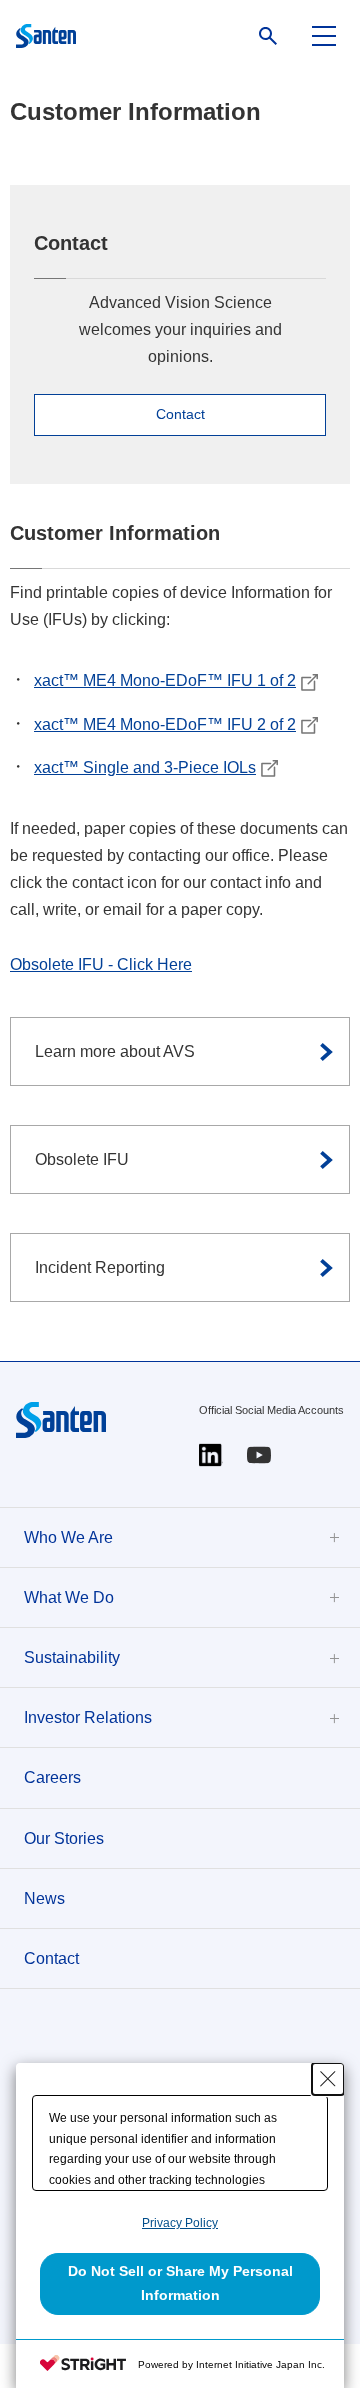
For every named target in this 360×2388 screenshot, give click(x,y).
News (44, 1898)
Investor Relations (88, 1717)
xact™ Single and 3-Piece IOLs (145, 767)
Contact (51, 1958)
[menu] (324, 36)
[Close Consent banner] (328, 2079)
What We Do (69, 1597)
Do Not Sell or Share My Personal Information (180, 2283)
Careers (52, 1777)
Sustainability (72, 1657)
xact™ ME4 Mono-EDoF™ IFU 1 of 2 (165, 680)
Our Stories (64, 1838)
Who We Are (68, 1537)
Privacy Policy (180, 2223)
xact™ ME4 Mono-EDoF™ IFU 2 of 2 (165, 724)
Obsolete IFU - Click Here (101, 964)
